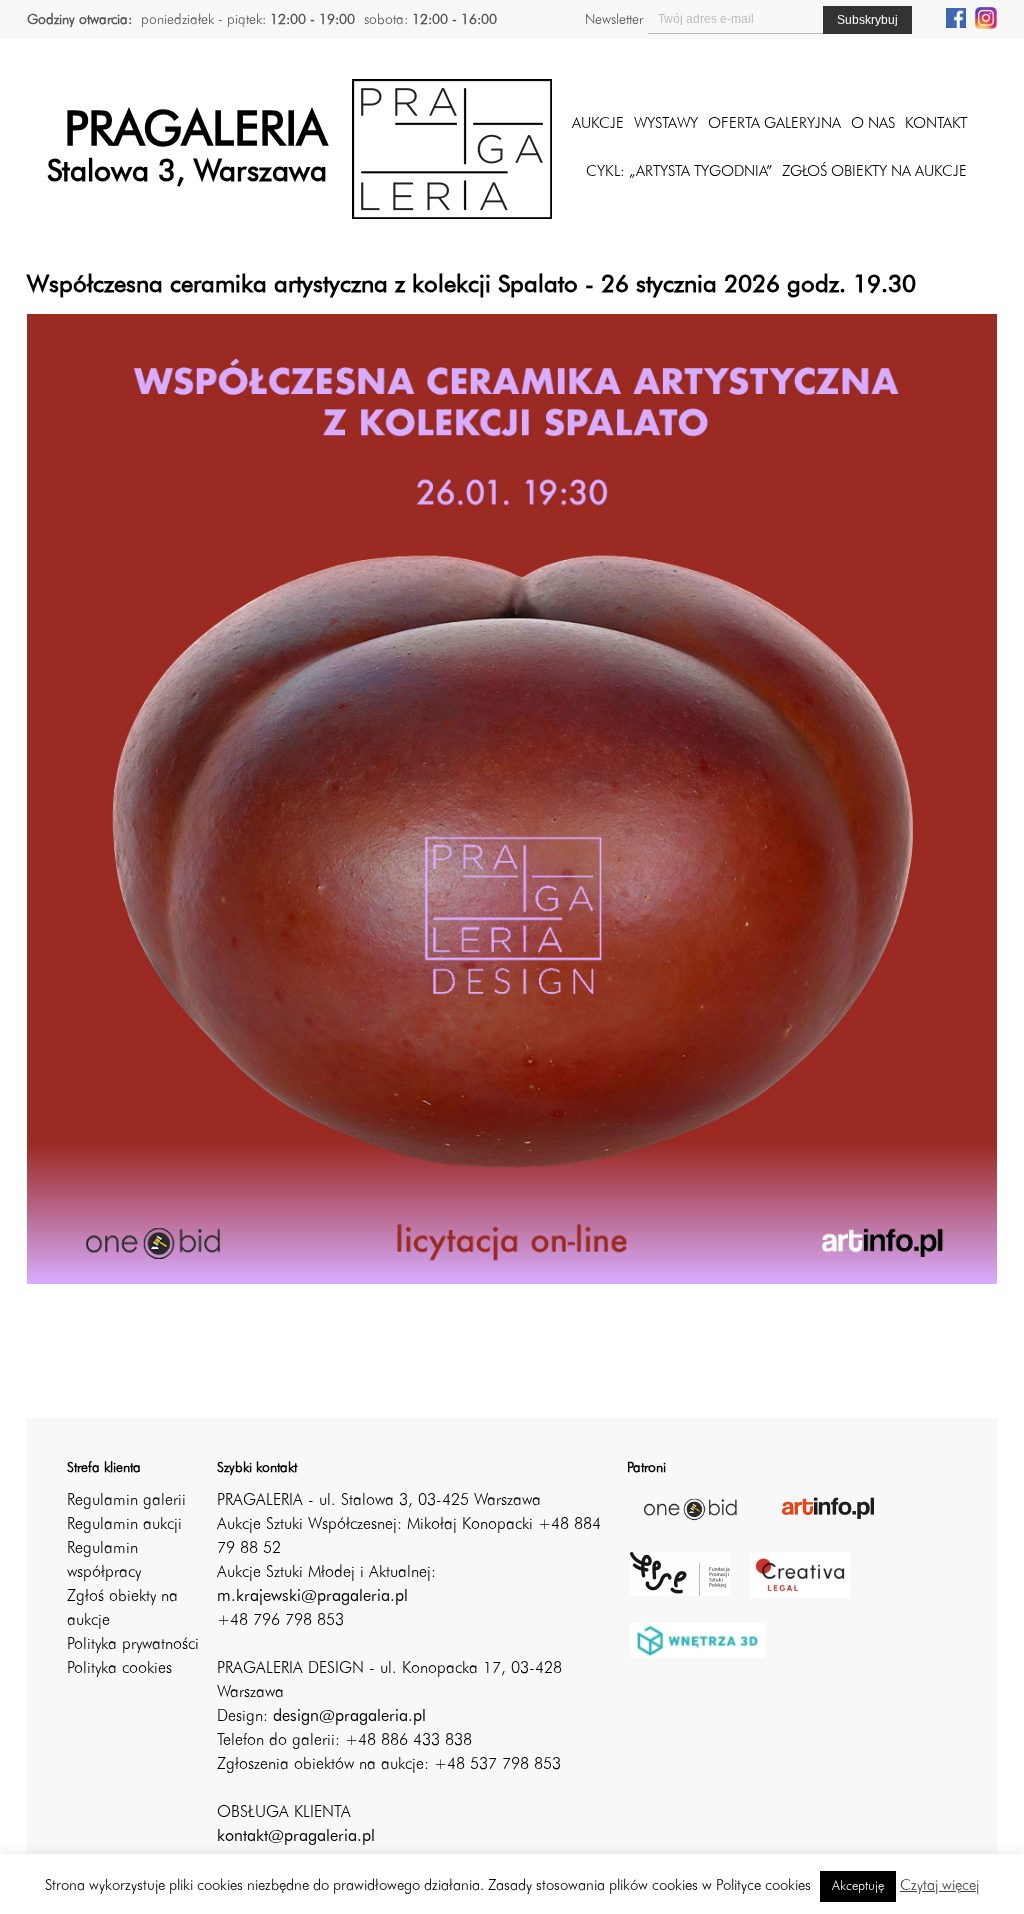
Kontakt (936, 124)
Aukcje (598, 124)
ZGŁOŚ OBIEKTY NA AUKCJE (874, 172)
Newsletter (614, 20)
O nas (873, 124)
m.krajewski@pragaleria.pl (312, 1597)
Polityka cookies (119, 1669)
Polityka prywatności (133, 1645)
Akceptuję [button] (858, 1886)
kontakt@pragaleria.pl (296, 1837)
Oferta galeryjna (774, 124)
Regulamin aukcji (124, 1525)
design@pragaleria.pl (349, 1717)
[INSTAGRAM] (986, 17)
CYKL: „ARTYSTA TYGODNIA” (679, 172)
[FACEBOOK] (956, 17)
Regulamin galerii (126, 1501)
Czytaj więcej (939, 1886)
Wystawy (666, 124)
